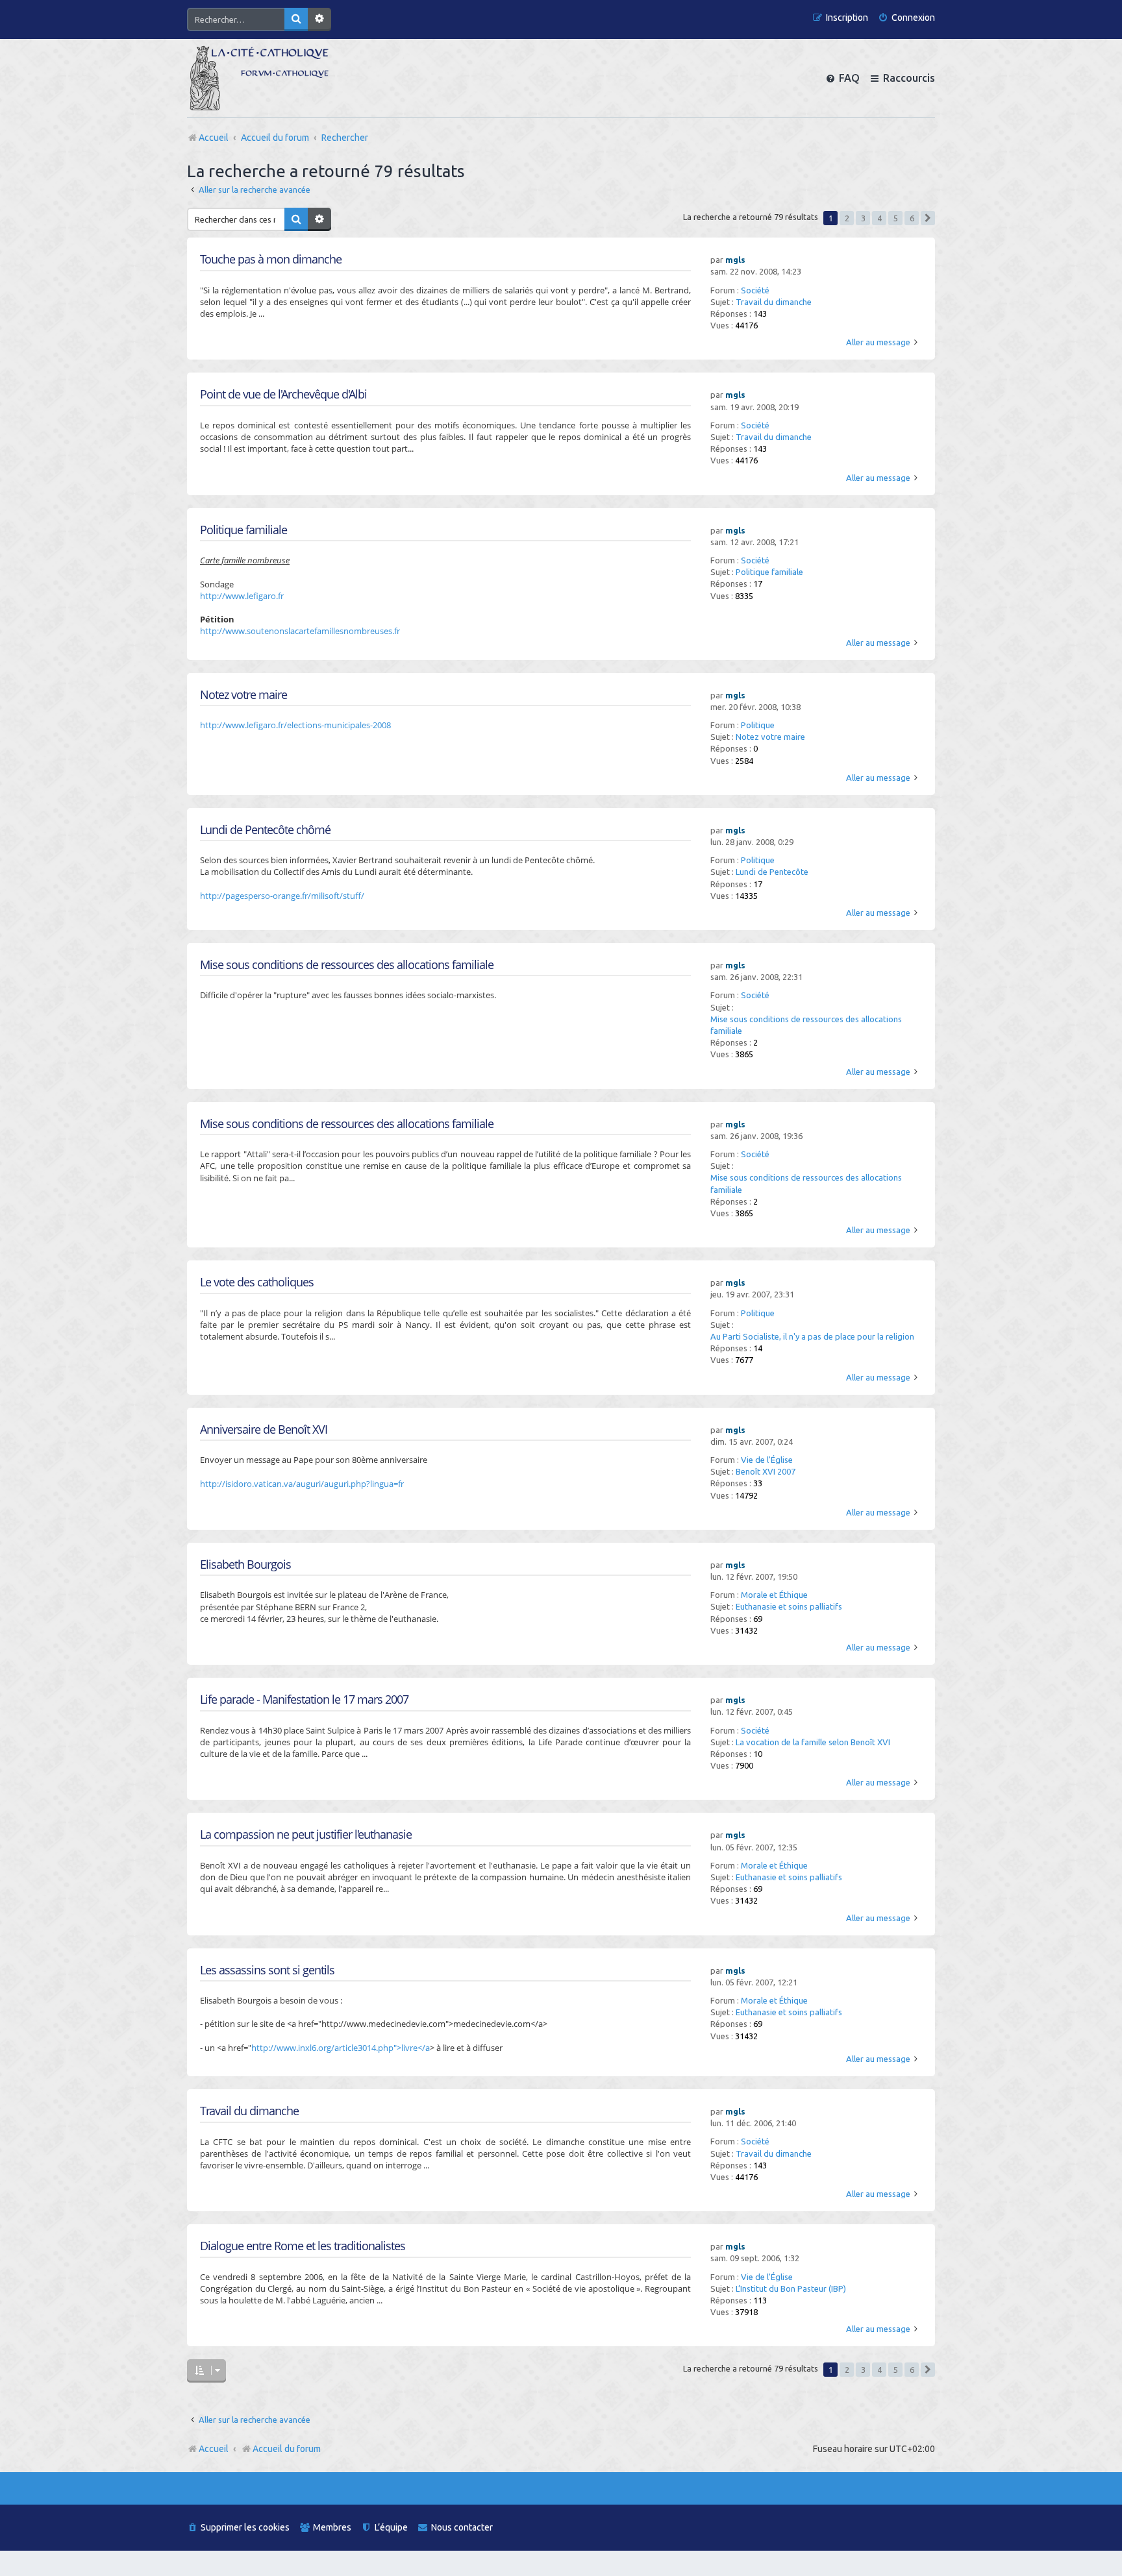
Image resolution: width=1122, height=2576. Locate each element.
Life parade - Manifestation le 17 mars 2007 (304, 1699)
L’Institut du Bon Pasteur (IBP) (791, 2288)
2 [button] (847, 218)
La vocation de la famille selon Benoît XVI (813, 1742)
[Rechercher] (296, 19)
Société (755, 290)
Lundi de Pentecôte (772, 872)
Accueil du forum (287, 2449)
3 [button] (863, 218)
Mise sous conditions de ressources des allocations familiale (806, 1025)
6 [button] (912, 218)
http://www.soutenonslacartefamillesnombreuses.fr (300, 631)
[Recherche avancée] (319, 19)
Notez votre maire (770, 737)
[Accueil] (259, 78)
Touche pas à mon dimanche (271, 259)
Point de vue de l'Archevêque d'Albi (283, 394)
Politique (758, 725)
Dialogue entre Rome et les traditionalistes (303, 2246)
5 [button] (896, 218)
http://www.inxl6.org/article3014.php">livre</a (341, 2048)
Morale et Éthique (774, 1595)
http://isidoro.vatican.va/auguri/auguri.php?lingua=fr (302, 1484)
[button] (928, 218)
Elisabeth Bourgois (245, 1564)
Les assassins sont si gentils (267, 1970)
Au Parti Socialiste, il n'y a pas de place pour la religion (812, 1336)
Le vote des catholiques (257, 1282)
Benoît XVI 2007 (766, 1471)
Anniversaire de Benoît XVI (264, 1429)
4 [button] (879, 218)
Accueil (214, 2449)
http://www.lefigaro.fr (242, 596)
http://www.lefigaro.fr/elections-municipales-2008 (295, 725)
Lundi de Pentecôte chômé (265, 830)
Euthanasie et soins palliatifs (789, 1606)
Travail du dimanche (774, 302)
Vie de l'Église (767, 1460)
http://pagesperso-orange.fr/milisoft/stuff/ (282, 896)
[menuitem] (906, 18)
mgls (735, 260)
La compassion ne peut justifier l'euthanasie (306, 1834)
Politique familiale (769, 572)
